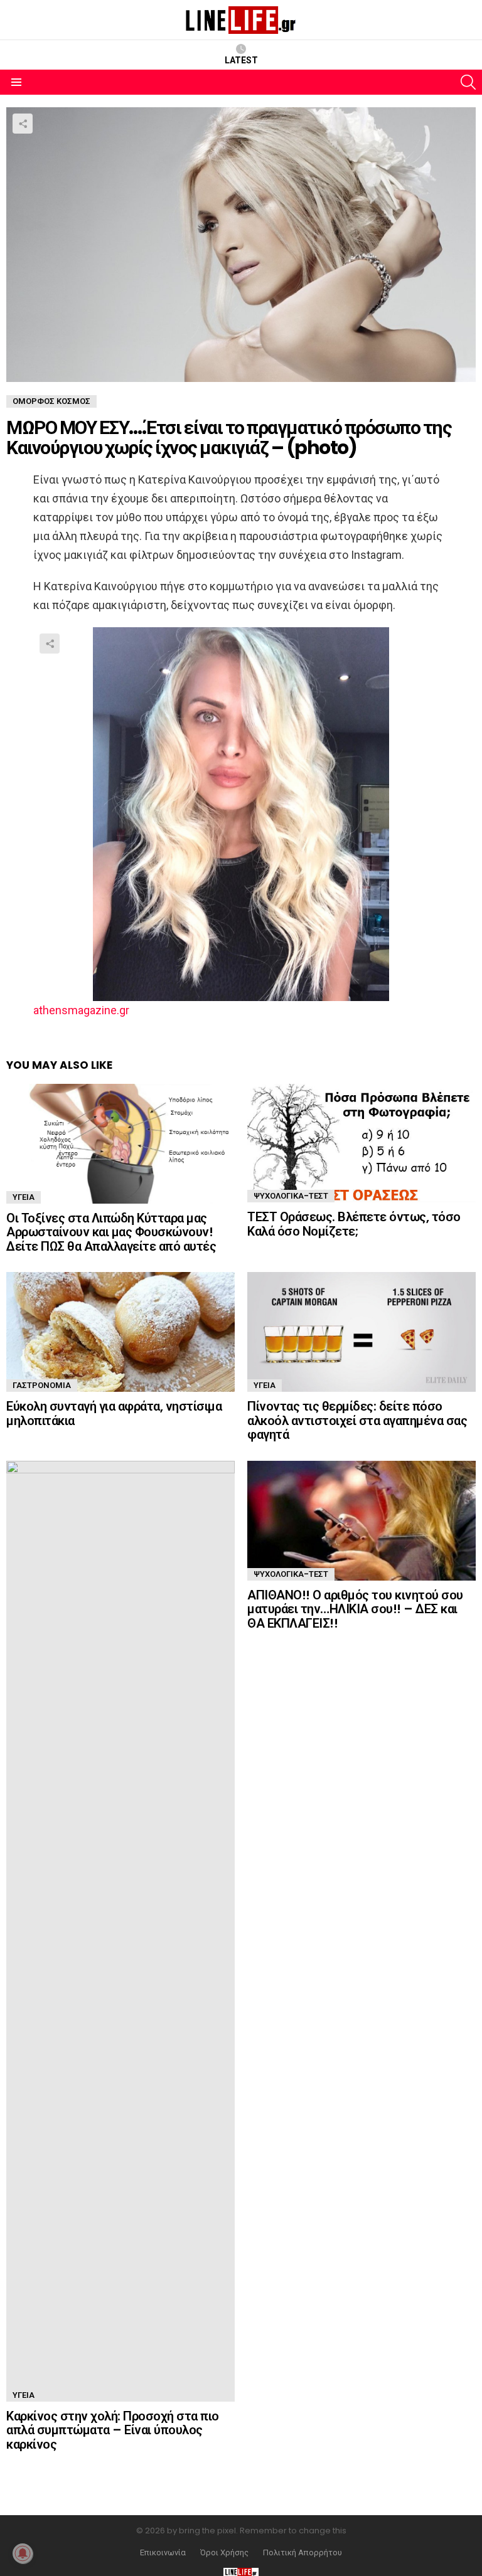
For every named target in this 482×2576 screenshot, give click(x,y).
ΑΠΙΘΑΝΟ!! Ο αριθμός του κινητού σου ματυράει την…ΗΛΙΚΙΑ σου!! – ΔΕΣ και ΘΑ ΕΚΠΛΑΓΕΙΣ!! (355, 1609)
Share (23, 124)
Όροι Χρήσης (224, 2553)
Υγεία (24, 1197)
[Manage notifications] (23, 2553)
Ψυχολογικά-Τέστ (291, 1196)
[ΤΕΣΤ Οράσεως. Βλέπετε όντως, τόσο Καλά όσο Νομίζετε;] (361, 1143)
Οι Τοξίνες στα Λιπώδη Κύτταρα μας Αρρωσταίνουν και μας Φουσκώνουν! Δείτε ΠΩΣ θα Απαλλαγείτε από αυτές (111, 1232)
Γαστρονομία (42, 1385)
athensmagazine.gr (81, 1010)
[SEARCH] (468, 82)
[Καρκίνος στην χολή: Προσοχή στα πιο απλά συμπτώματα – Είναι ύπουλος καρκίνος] (120, 1931)
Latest (241, 60)
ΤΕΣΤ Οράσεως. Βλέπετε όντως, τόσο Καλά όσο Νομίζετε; (354, 1224)
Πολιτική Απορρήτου (303, 2553)
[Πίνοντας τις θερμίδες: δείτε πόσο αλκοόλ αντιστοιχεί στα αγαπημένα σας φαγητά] (361, 1332)
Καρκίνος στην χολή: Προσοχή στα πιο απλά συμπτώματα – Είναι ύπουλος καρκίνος (113, 2430)
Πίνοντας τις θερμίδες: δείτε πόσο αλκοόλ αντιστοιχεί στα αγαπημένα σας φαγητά (357, 1420)
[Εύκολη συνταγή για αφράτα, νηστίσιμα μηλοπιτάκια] (120, 1332)
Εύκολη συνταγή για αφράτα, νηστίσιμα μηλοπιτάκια (114, 1413)
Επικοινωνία (163, 2553)
